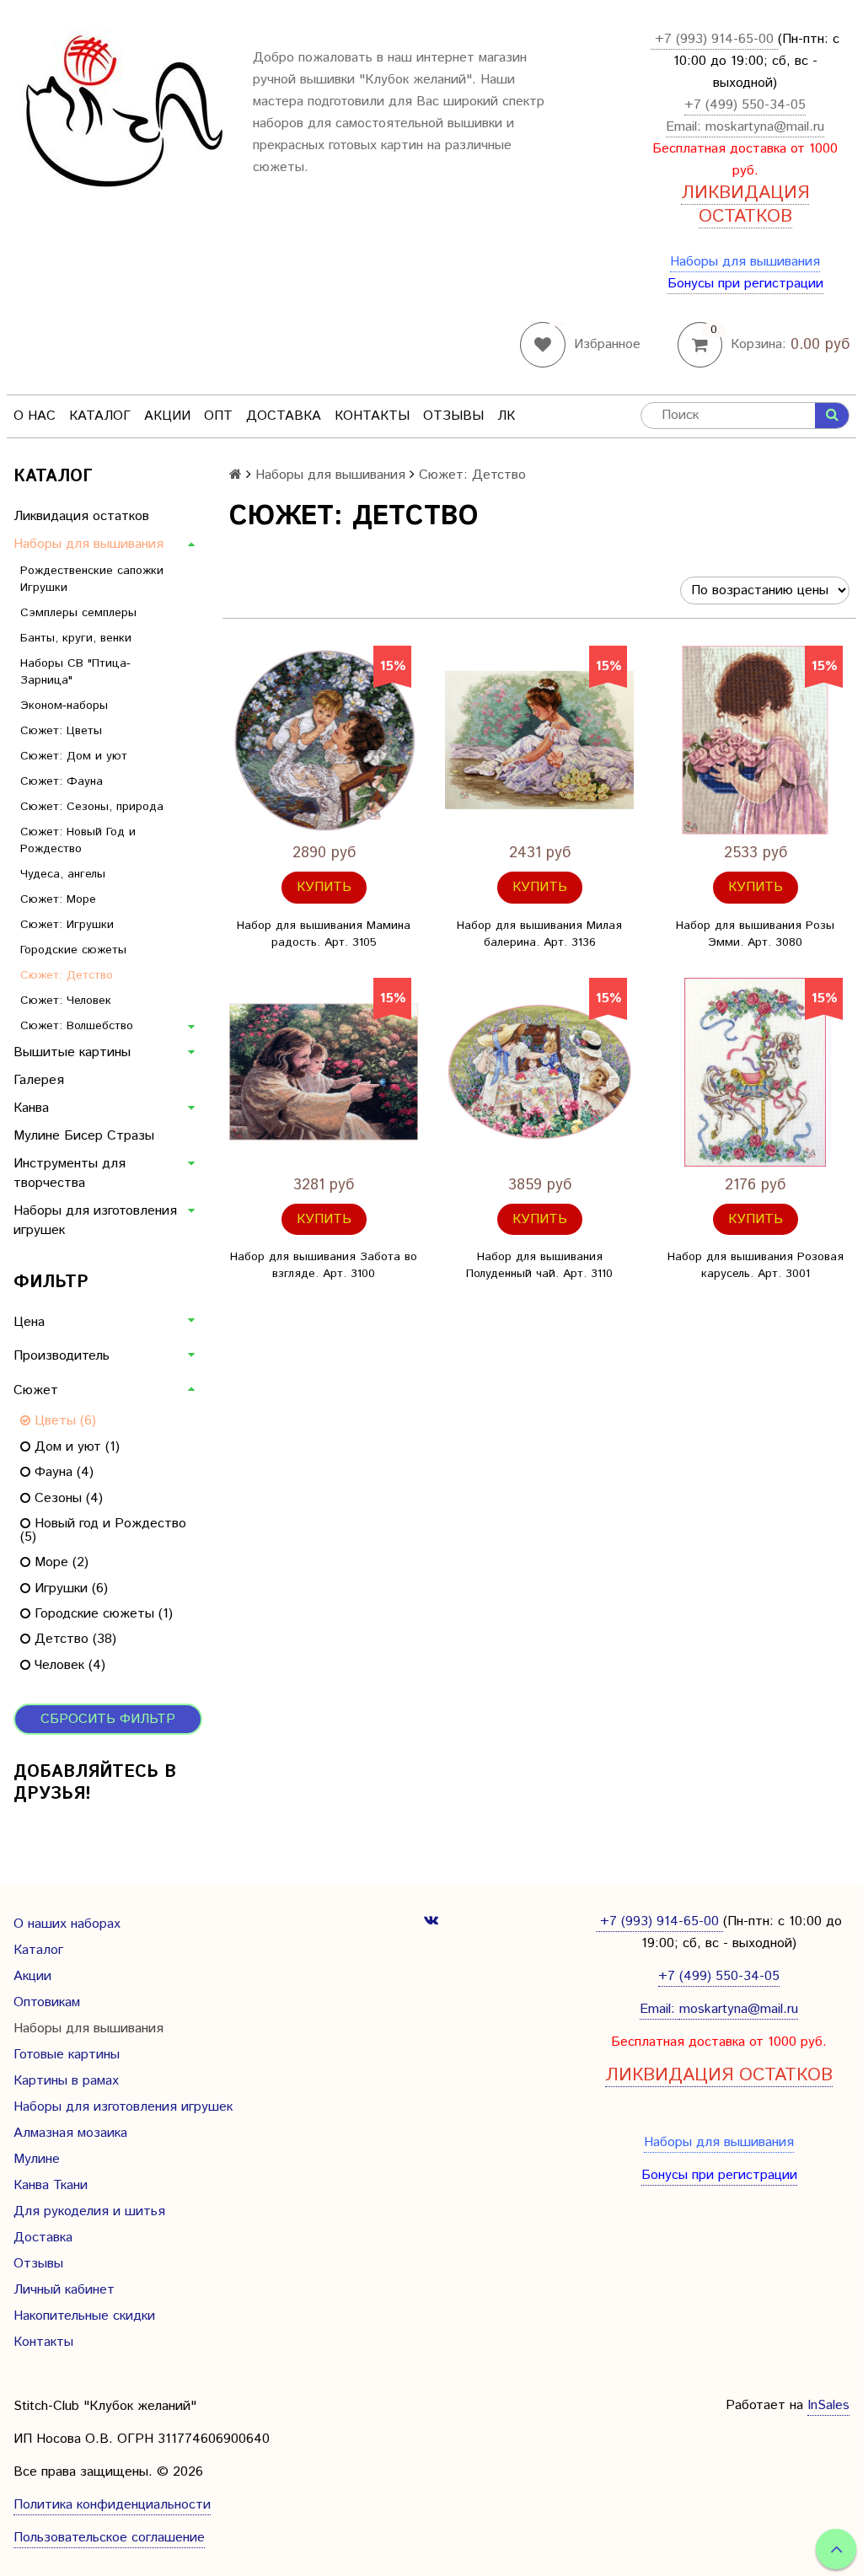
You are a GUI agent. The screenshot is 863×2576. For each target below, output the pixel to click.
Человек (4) (68, 1665)
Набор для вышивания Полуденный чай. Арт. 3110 (539, 1265)
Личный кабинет (64, 2290)
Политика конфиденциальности (112, 2505)
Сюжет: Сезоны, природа (92, 807)
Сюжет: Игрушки (67, 925)
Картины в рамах (66, 2081)
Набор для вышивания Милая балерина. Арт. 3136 (539, 934)
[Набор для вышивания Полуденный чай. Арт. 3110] (539, 1072)
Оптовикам (47, 2002)
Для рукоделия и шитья (89, 2211)
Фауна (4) (62, 1472)
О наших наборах (67, 1924)
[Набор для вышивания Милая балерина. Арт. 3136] (539, 740)
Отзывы (453, 416)
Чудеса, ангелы (63, 874)
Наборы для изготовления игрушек (95, 1221)
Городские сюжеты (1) (102, 1614)
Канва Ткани (51, 2185)
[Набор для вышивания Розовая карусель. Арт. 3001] (755, 1072)
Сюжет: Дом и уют (74, 756)
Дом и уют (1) (75, 1447)
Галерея (39, 1080)
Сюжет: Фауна (62, 781)
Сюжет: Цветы (61, 731)
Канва (31, 1108)
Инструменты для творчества (70, 1173)
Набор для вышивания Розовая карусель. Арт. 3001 (756, 1265)
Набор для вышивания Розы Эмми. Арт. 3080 (755, 934)
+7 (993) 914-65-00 (714, 39)
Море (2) (59, 1562)
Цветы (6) (63, 1421)
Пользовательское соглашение (109, 2538)
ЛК (506, 416)
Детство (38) (73, 1639)
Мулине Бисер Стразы (84, 1136)
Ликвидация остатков (81, 516)
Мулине (37, 2159)
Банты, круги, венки (76, 638)
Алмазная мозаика (70, 2133)
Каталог (100, 416)
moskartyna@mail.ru (765, 127)
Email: (686, 127)
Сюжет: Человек (66, 1001)
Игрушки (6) (69, 1589)
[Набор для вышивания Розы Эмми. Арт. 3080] (755, 740)
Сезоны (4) (67, 1498)
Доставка (284, 416)
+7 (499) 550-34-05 (745, 105)
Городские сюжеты (73, 950)
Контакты (372, 416)
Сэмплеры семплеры (78, 613)
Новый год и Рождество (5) (103, 1530)
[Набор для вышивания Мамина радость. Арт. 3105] (324, 740)
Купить (324, 887)
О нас (35, 416)
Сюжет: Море (58, 899)
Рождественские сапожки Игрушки (92, 579)
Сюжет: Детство (67, 975)
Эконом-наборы (64, 706)
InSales (828, 2405)
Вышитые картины (72, 1052)
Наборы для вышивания (745, 262)
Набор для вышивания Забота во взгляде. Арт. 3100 (324, 1265)
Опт (218, 416)
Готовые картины (67, 2055)
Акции (167, 416)
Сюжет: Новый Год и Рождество (78, 840)
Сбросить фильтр (108, 1719)
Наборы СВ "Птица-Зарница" (75, 672)
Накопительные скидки (84, 2316)
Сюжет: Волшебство (77, 1026)
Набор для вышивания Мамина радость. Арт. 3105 (324, 934)
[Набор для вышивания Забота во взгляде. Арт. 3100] (324, 1072)
